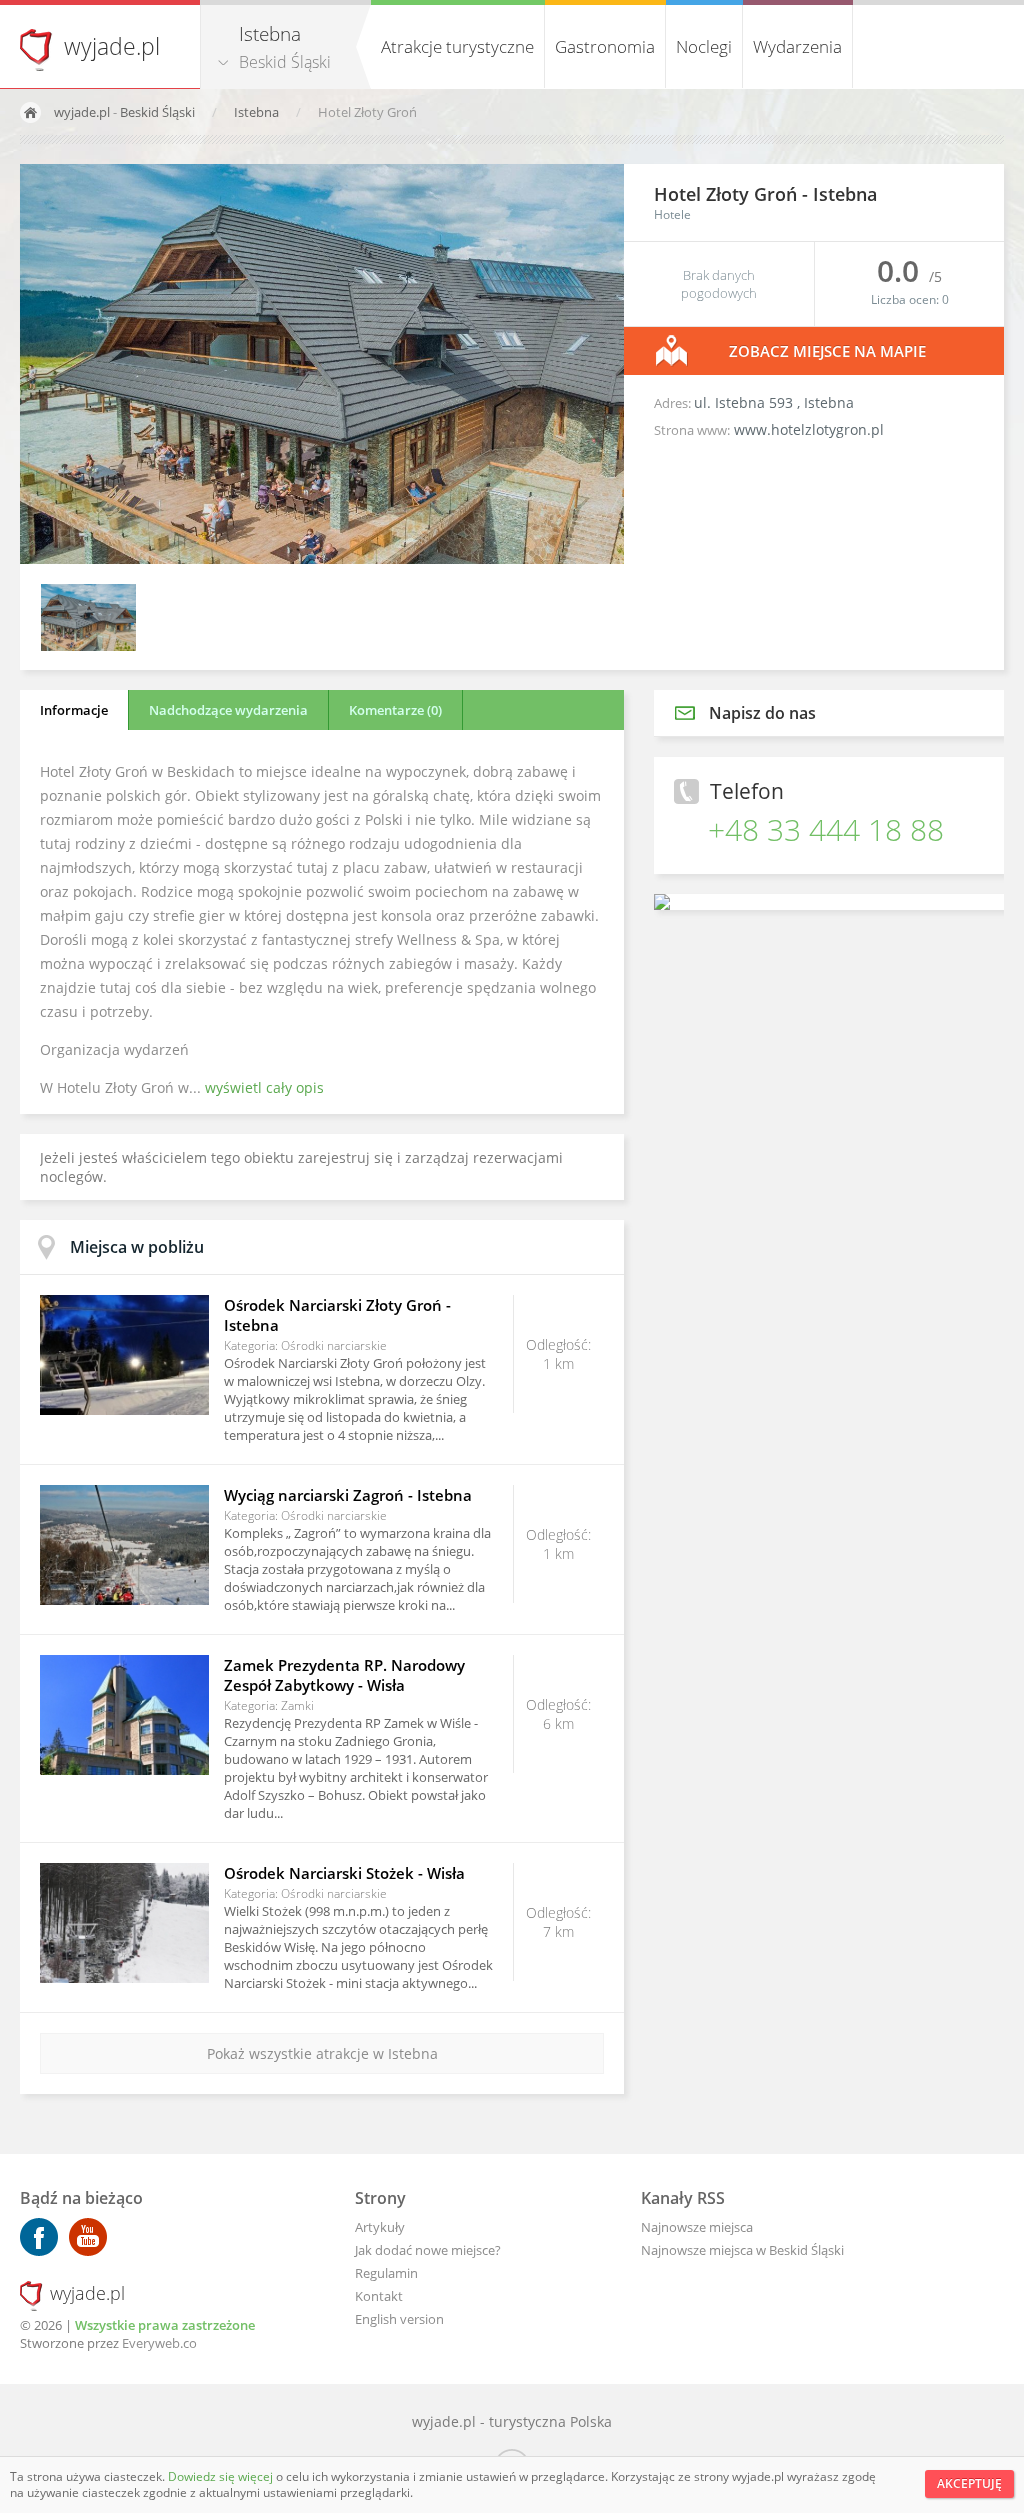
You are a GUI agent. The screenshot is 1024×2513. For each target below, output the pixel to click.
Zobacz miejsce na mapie (827, 351)
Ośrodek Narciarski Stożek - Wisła (344, 1873)
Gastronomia (605, 46)
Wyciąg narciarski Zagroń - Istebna (348, 1495)
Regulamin (386, 2273)
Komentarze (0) (395, 710)
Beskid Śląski (285, 62)
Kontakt (379, 2296)
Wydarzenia (797, 46)
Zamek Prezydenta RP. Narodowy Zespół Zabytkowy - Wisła (344, 1675)
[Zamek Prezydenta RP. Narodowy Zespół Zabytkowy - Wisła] (124, 1715)
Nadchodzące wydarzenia (228, 710)
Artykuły (380, 2227)
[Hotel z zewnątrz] (88, 645)
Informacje (74, 710)
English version (399, 2319)
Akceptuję (969, 2483)
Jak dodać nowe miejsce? (428, 2250)
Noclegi (704, 46)
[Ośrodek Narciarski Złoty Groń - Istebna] (124, 1355)
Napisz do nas (762, 713)
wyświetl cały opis (264, 1087)
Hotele (672, 214)
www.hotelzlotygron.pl (809, 429)
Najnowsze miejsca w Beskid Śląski (742, 2250)
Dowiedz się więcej (222, 2476)
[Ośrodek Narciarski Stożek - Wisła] (124, 1923)
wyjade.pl (112, 46)
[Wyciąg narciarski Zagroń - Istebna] (124, 1545)
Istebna (258, 112)
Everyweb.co (159, 2343)
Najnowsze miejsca (697, 2227)
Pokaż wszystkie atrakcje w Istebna (322, 2053)
